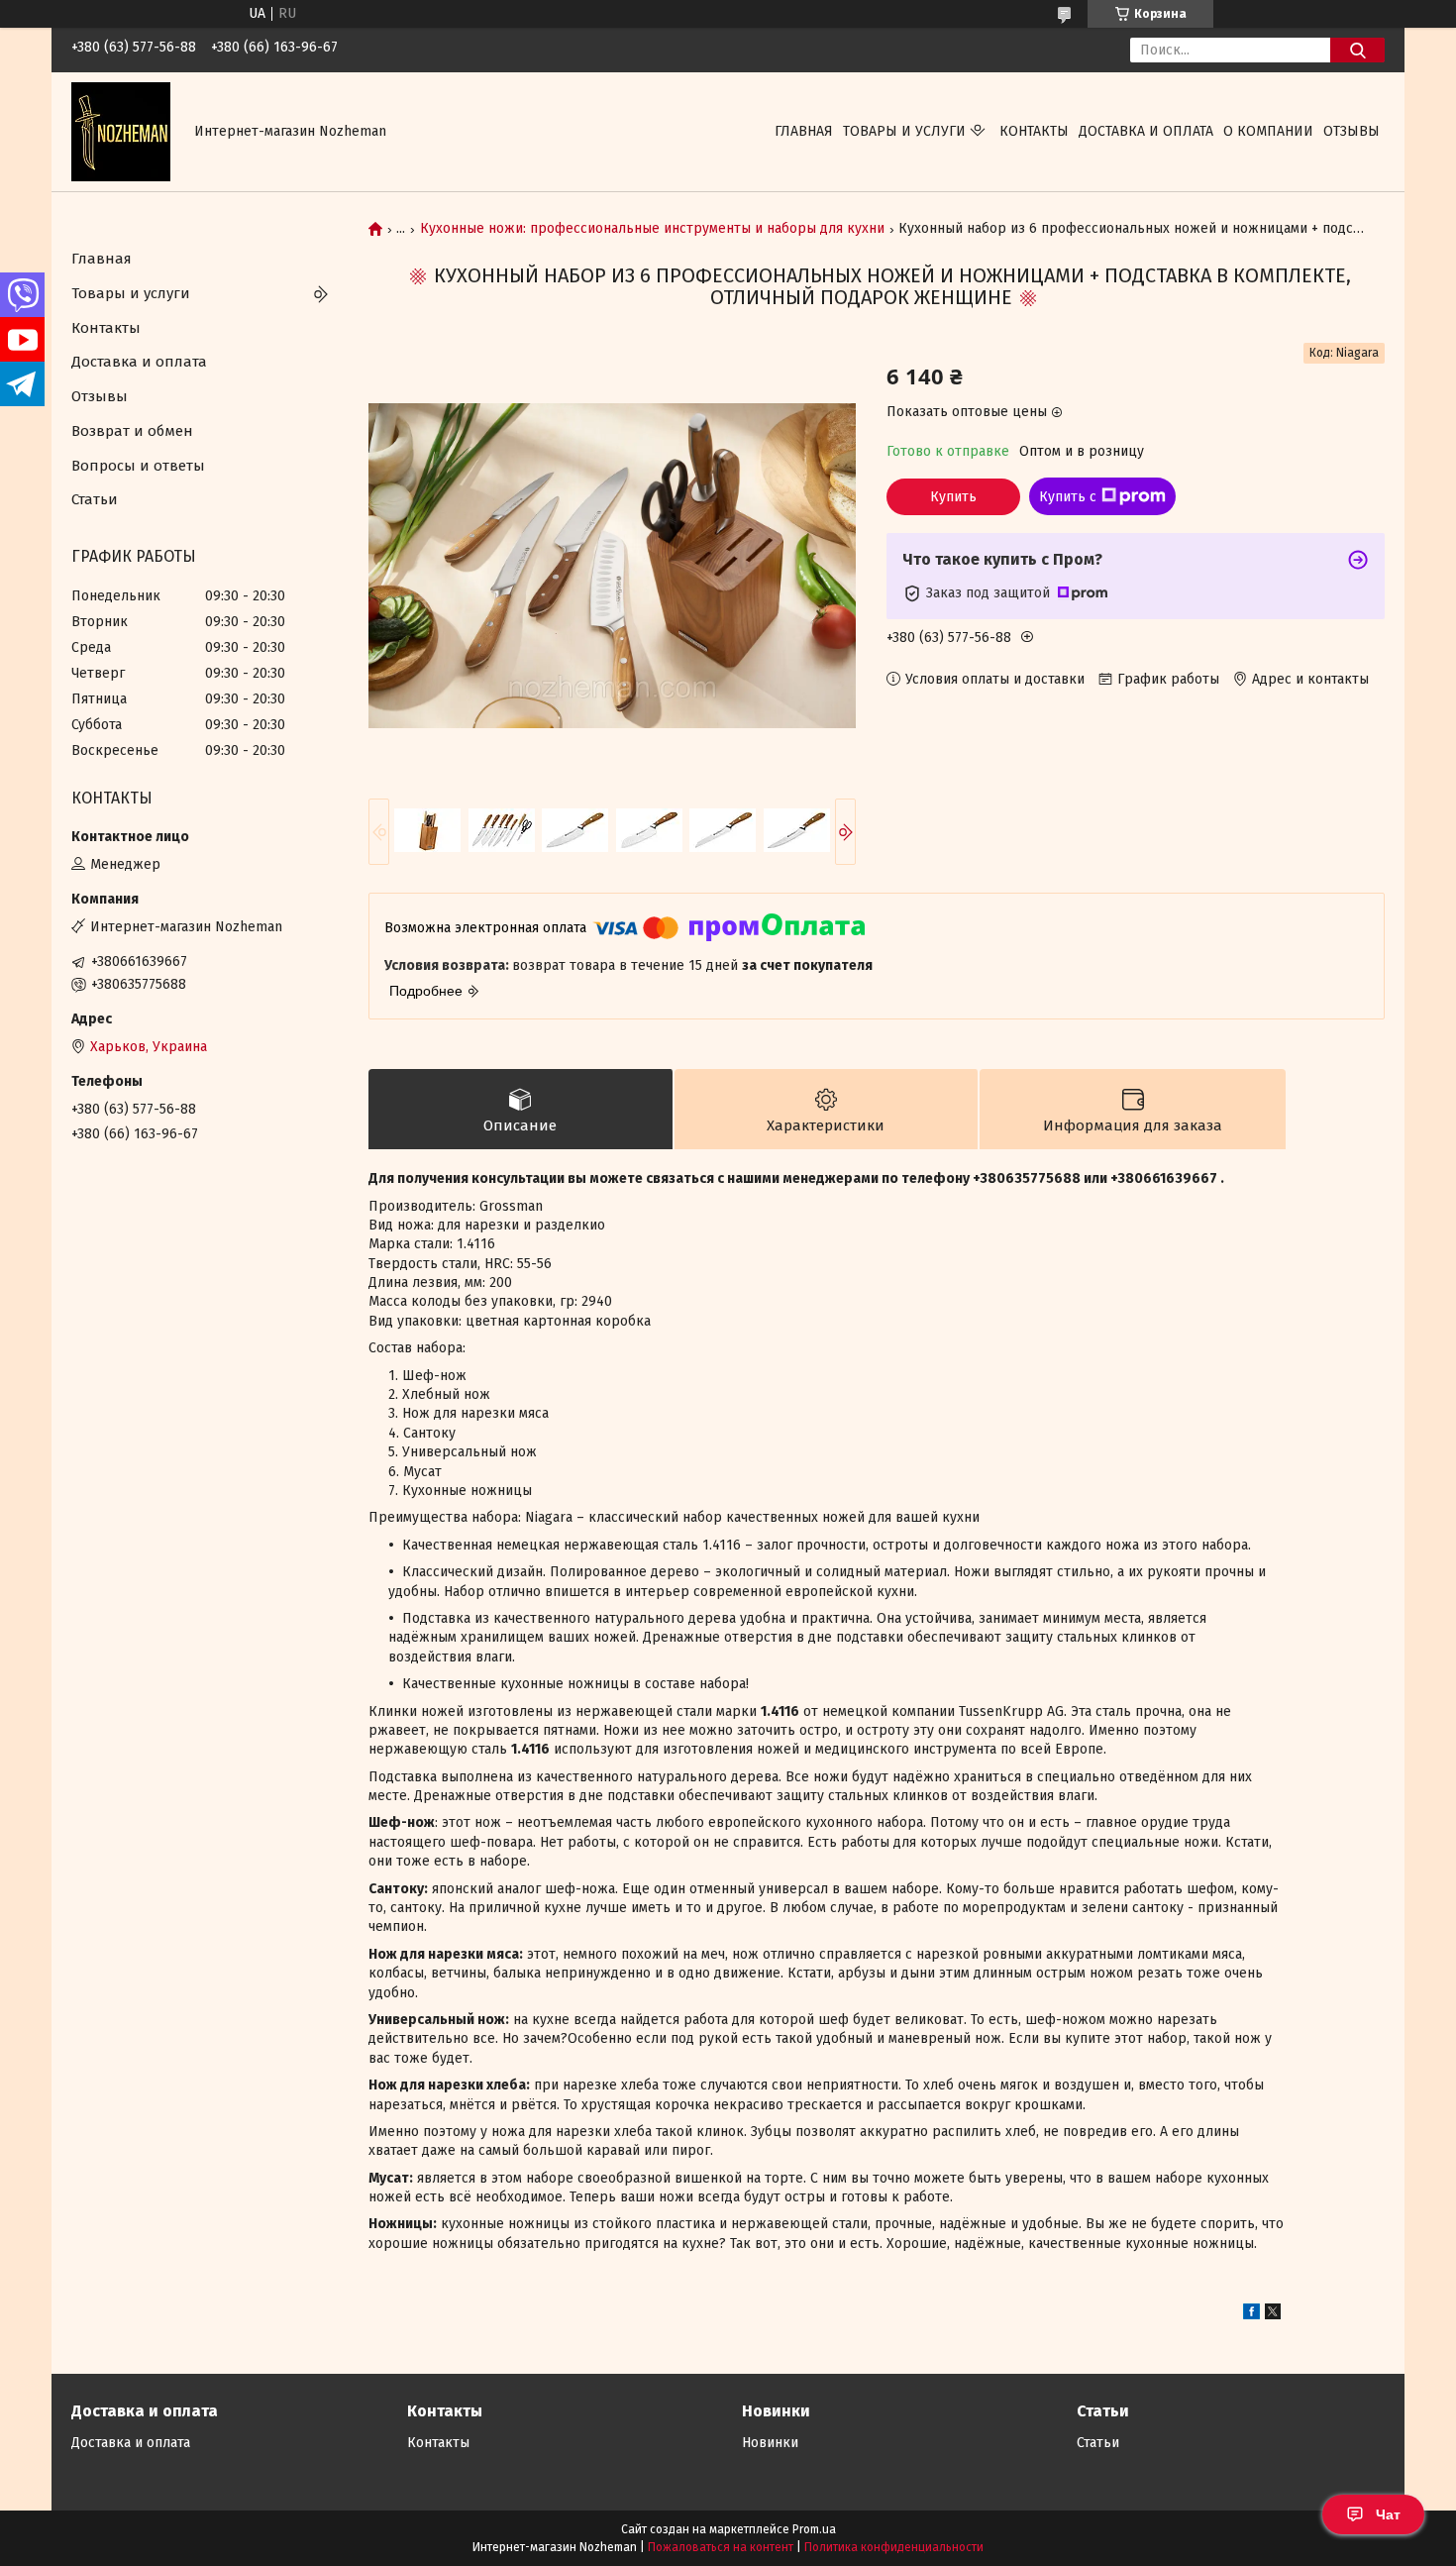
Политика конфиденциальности (894, 2547)
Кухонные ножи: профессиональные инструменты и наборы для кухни (652, 229)
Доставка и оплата (1146, 131)
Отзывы (1352, 131)
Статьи (95, 499)
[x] (1273, 2315)
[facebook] (1251, 2315)
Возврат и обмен (132, 431)
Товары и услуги (904, 131)
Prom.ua (814, 2529)
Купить (953, 497)
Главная (804, 131)
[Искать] (1357, 50)
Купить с (1068, 497)
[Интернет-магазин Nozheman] (121, 131)
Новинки (770, 2443)
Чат (1388, 2514)
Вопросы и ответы (138, 466)
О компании (1268, 131)
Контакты (1034, 131)
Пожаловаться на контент (721, 2547)
